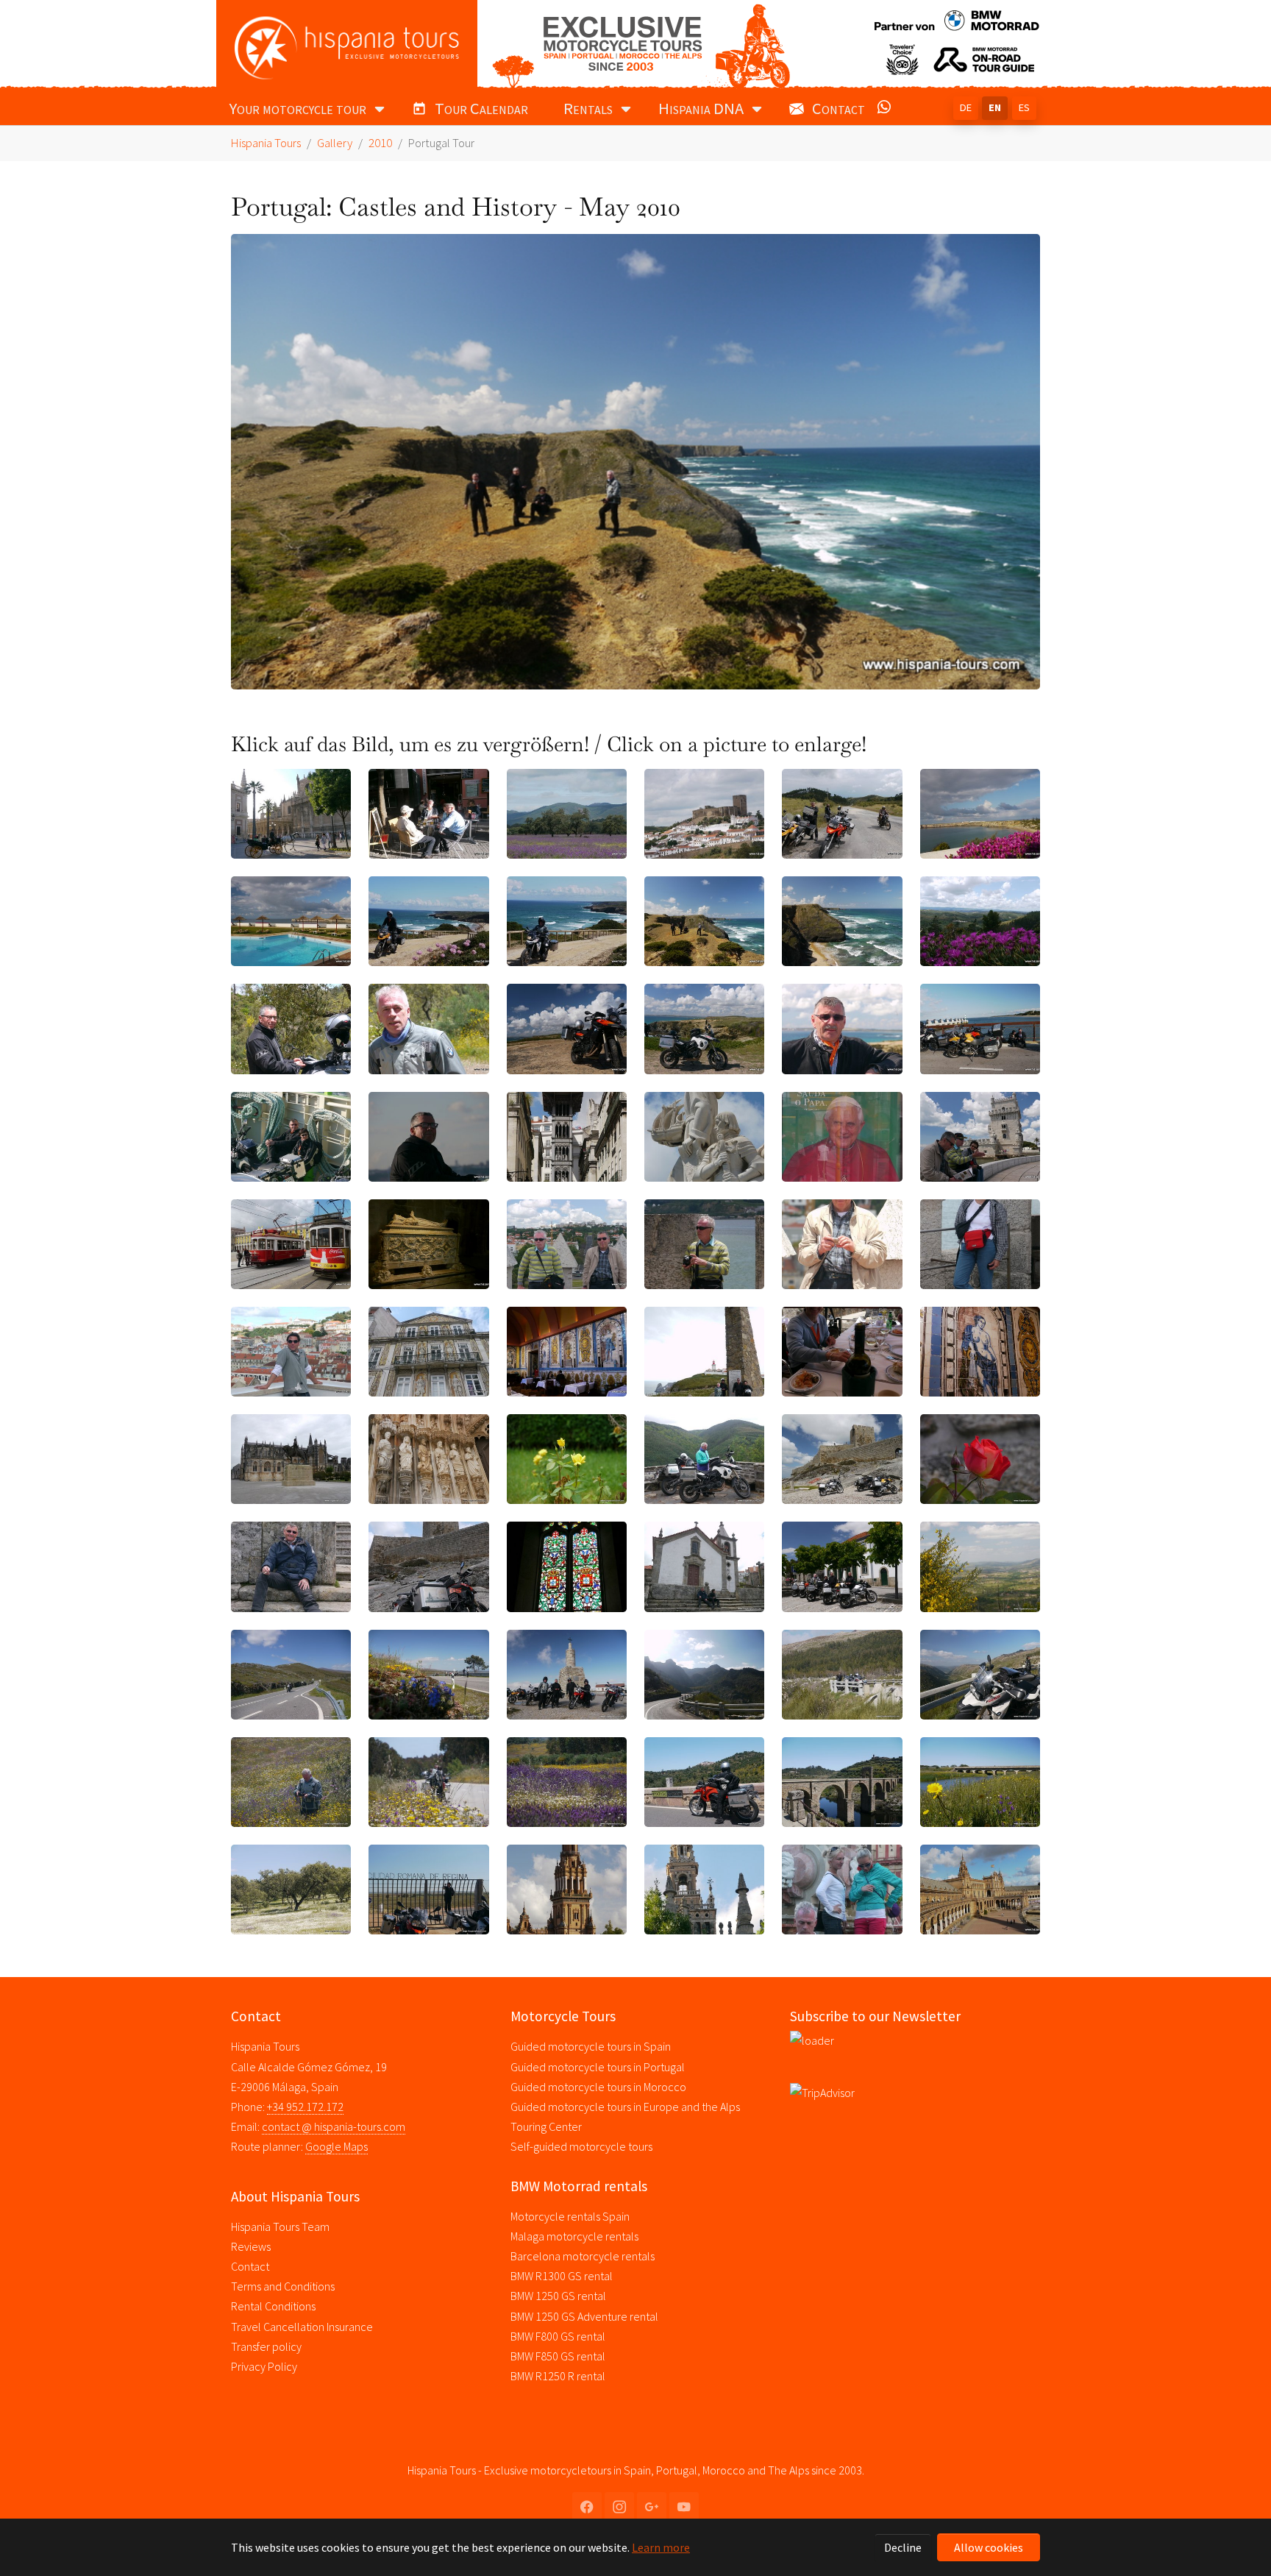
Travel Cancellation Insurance (302, 2327)
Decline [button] (903, 2547)
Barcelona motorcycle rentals (583, 2256)
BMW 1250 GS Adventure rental (584, 2316)
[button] (887, 110)
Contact (250, 2266)
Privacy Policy (264, 2366)
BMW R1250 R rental (558, 2376)
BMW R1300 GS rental (562, 2276)
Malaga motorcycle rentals (574, 2236)
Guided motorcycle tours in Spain (591, 2046)
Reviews (251, 2246)
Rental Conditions (273, 2306)
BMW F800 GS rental (558, 2336)
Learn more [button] (661, 2547)
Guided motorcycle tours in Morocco (598, 2087)
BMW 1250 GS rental (558, 2296)
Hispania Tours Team (280, 2226)
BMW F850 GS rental (558, 2356)
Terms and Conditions (283, 2286)
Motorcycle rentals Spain (570, 2216)
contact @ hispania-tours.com (334, 2126)
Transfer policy (266, 2346)
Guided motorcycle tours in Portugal (598, 2067)
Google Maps (337, 2146)
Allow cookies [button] (989, 2547)
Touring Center (546, 2126)
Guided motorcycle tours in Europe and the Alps (625, 2107)
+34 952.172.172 (305, 2107)
